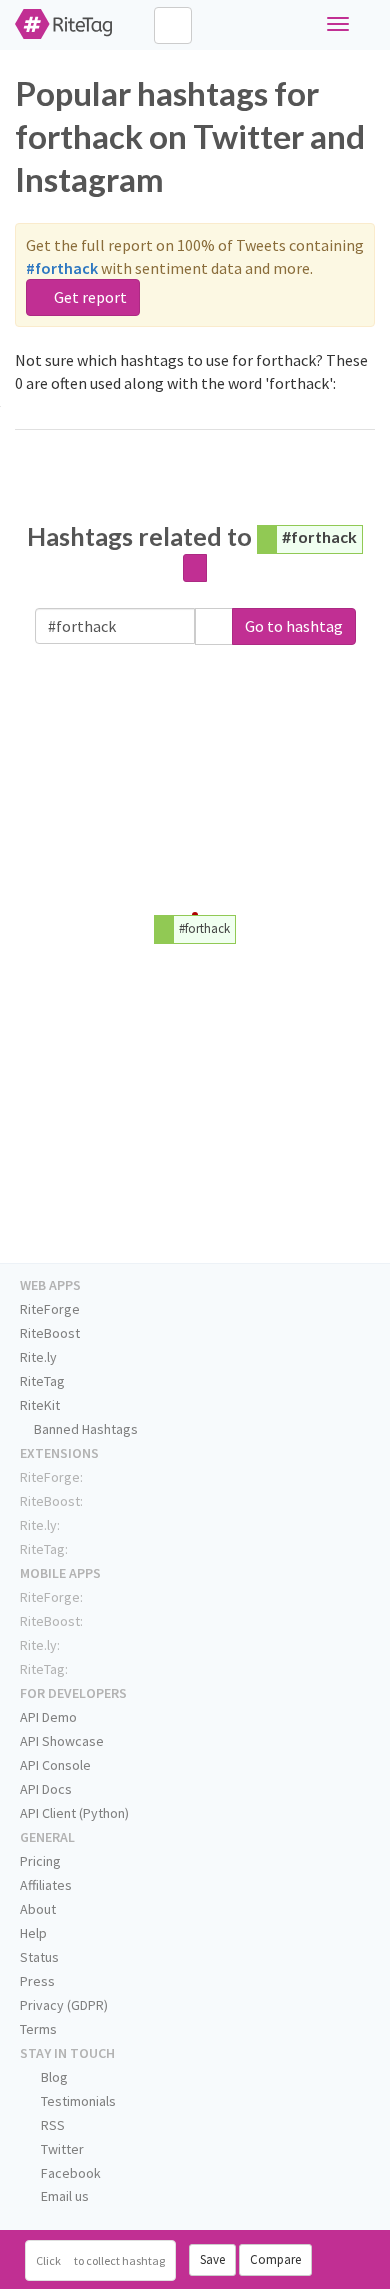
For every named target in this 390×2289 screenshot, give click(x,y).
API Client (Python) (74, 1813)
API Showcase (62, 1741)
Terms (38, 2029)
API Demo (48, 1717)
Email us (63, 2196)
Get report (89, 297)
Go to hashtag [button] (294, 626)
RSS (51, 2125)
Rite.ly (38, 1357)
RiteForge (50, 1309)
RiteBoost (50, 1333)
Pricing (40, 1861)
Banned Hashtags (84, 1429)
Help (33, 1933)
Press (37, 1981)
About (38, 1909)
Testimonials (77, 2101)
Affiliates (46, 1885)
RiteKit (40, 1405)
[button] (214, 626)
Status (39, 1957)
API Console (55, 1765)
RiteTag (42, 1381)
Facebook (69, 2173)
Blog (53, 2077)
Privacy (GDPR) (64, 2005)
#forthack (319, 536)
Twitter (61, 2149)
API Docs (46, 1789)
